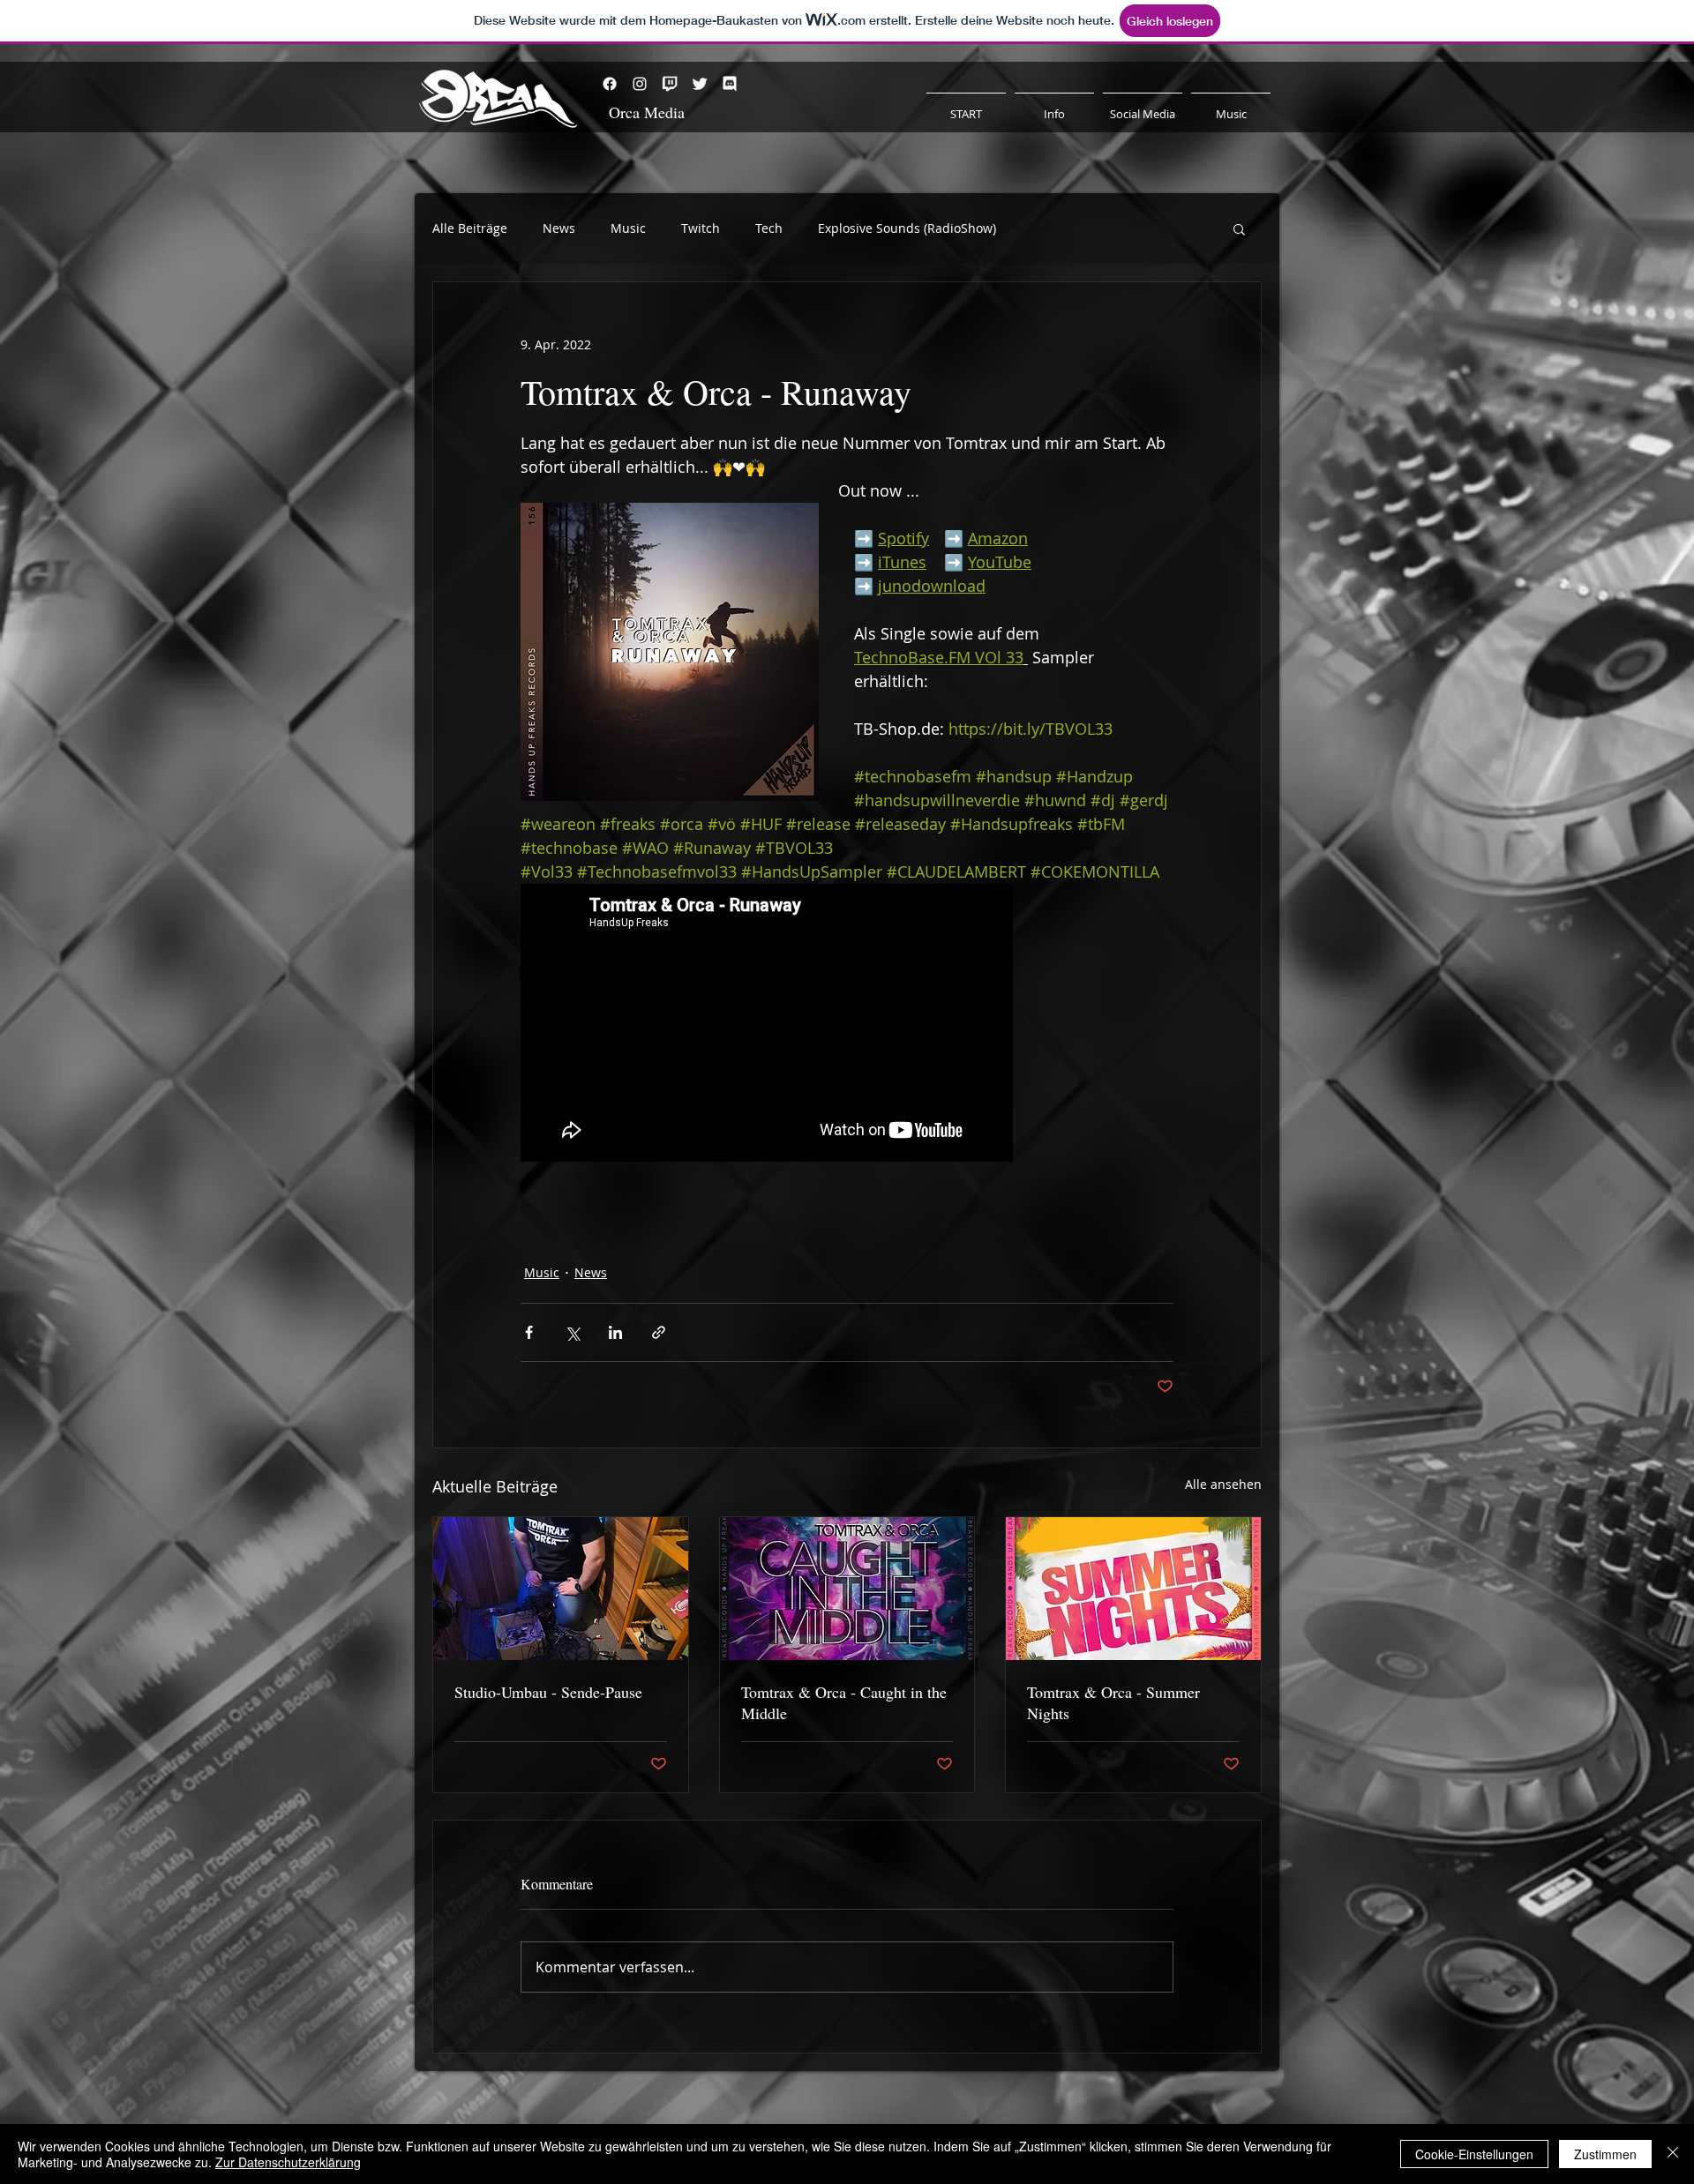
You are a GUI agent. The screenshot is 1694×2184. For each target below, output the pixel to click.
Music (628, 228)
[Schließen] (1673, 2154)
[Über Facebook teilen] (529, 1332)
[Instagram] (640, 84)
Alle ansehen (1223, 1484)
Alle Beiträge (470, 228)
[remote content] (768, 1025)
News (559, 228)
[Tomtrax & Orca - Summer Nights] (1133, 1589)
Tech (769, 228)
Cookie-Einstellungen (1474, 2154)
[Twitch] (670, 84)
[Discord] (730, 84)
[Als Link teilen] (659, 1332)
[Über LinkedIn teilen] (615, 1332)
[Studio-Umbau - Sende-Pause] (561, 1589)
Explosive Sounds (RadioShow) (907, 228)
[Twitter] (700, 84)
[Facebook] (610, 84)
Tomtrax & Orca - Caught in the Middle (844, 1702)
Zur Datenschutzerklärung (288, 2162)
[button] (1239, 228)
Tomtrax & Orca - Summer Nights (1113, 1702)
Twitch (701, 228)
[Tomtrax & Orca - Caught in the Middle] (847, 1589)
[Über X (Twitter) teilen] (572, 1332)
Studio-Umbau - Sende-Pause (548, 1692)
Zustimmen (1605, 2154)
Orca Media (647, 112)
